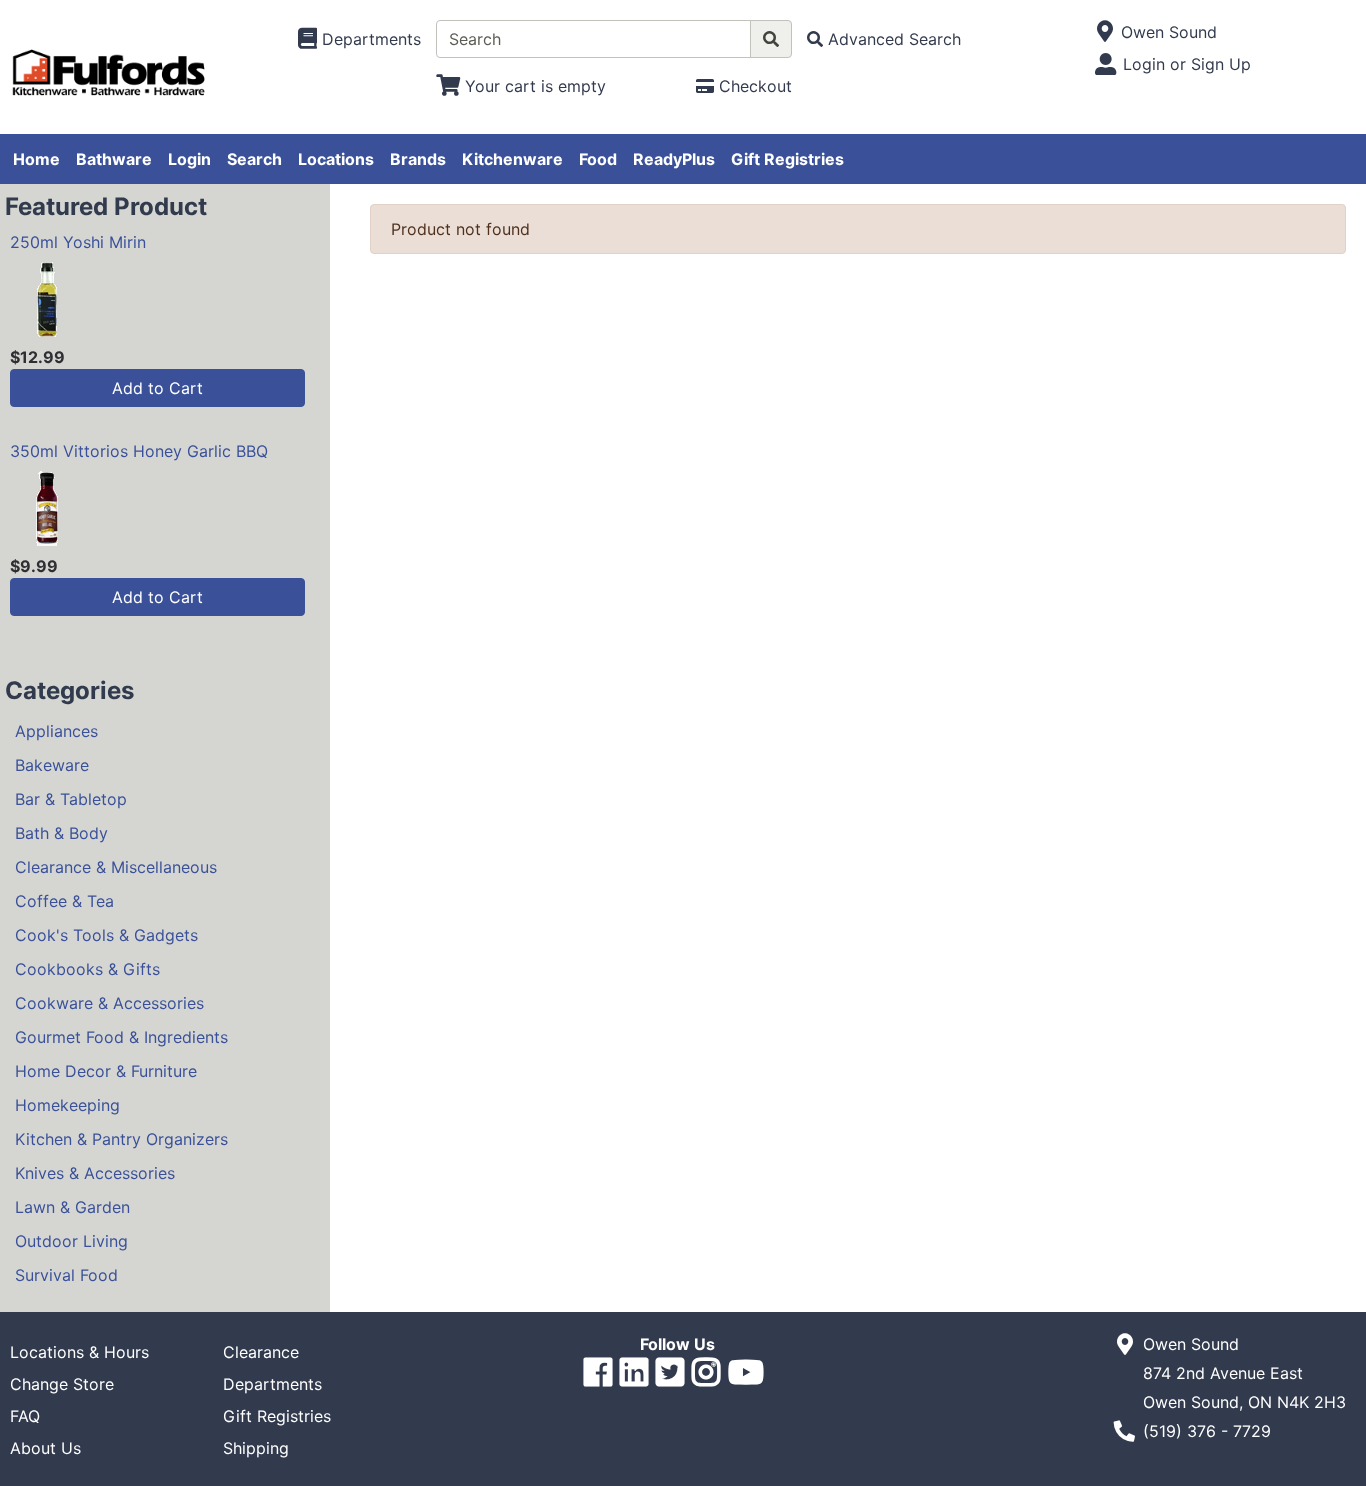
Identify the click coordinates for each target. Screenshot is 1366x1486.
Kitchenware (512, 159)
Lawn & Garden (72, 1207)
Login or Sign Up (1187, 64)
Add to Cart (157, 388)
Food (598, 159)
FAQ (25, 1416)
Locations (336, 159)
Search (254, 159)
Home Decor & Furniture (106, 1071)
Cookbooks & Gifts (87, 969)
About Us (45, 1448)
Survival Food (66, 1275)
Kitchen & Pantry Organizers (121, 1139)
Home (36, 159)
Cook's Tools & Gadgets (106, 935)
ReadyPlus (674, 159)
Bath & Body (61, 833)
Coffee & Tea (64, 901)
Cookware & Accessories (109, 1003)
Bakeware (52, 765)
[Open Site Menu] (1104, 32)
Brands (418, 159)
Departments (272, 1384)
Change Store (62, 1384)
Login (189, 159)
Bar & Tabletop (71, 799)
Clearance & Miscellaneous (116, 867)
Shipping (256, 1448)
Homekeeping (67, 1105)
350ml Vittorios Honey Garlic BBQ (139, 451)
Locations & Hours (79, 1352)
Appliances (56, 731)
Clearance (261, 1352)
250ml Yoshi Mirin (78, 242)
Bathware (114, 159)
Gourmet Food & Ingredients (121, 1037)
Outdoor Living (71, 1241)
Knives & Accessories (95, 1173)
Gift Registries (787, 159)
